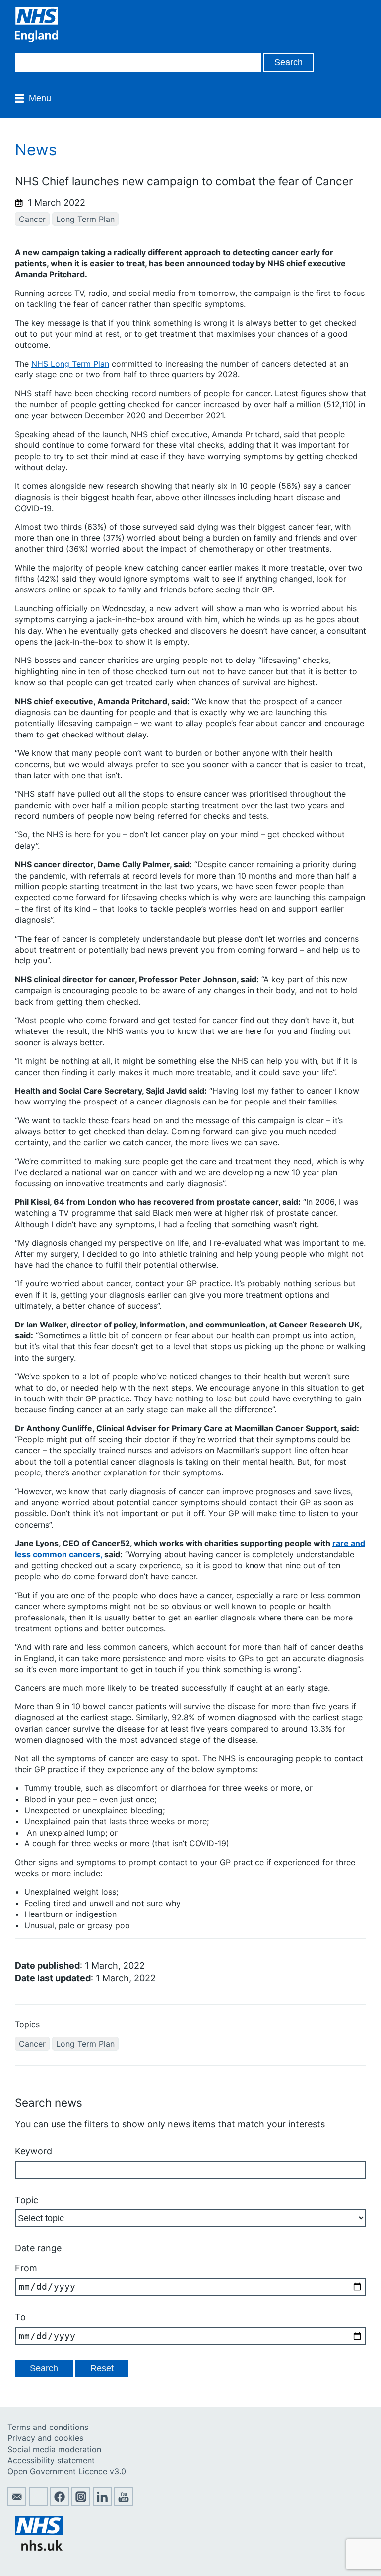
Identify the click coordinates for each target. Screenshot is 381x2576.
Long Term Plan (85, 219)
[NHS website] (39, 2548)
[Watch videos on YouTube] (124, 2503)
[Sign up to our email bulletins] (17, 2503)
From (26, 2268)
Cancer (32, 219)
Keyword (33, 2151)
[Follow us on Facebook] (60, 2503)
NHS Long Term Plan (70, 364)
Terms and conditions (48, 2427)
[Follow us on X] (38, 2503)
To (20, 2317)
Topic (27, 2200)
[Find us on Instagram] (81, 2503)
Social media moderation (54, 2449)
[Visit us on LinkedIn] (102, 2503)
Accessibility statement (51, 2460)
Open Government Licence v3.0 (67, 2471)
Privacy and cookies (45, 2438)
